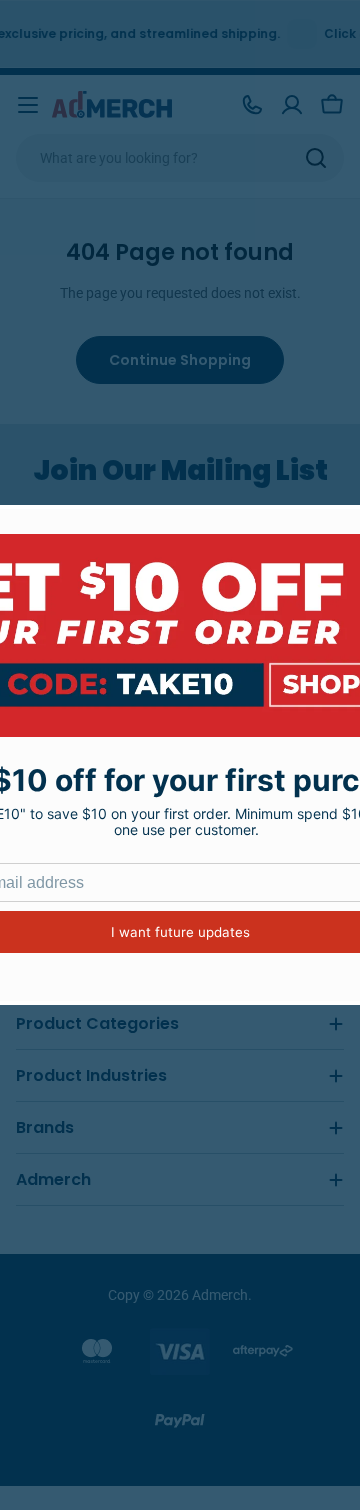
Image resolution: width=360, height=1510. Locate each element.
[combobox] (180, 158)
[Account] (292, 105)
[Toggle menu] (28, 105)
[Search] (316, 158)
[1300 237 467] (252, 105)
